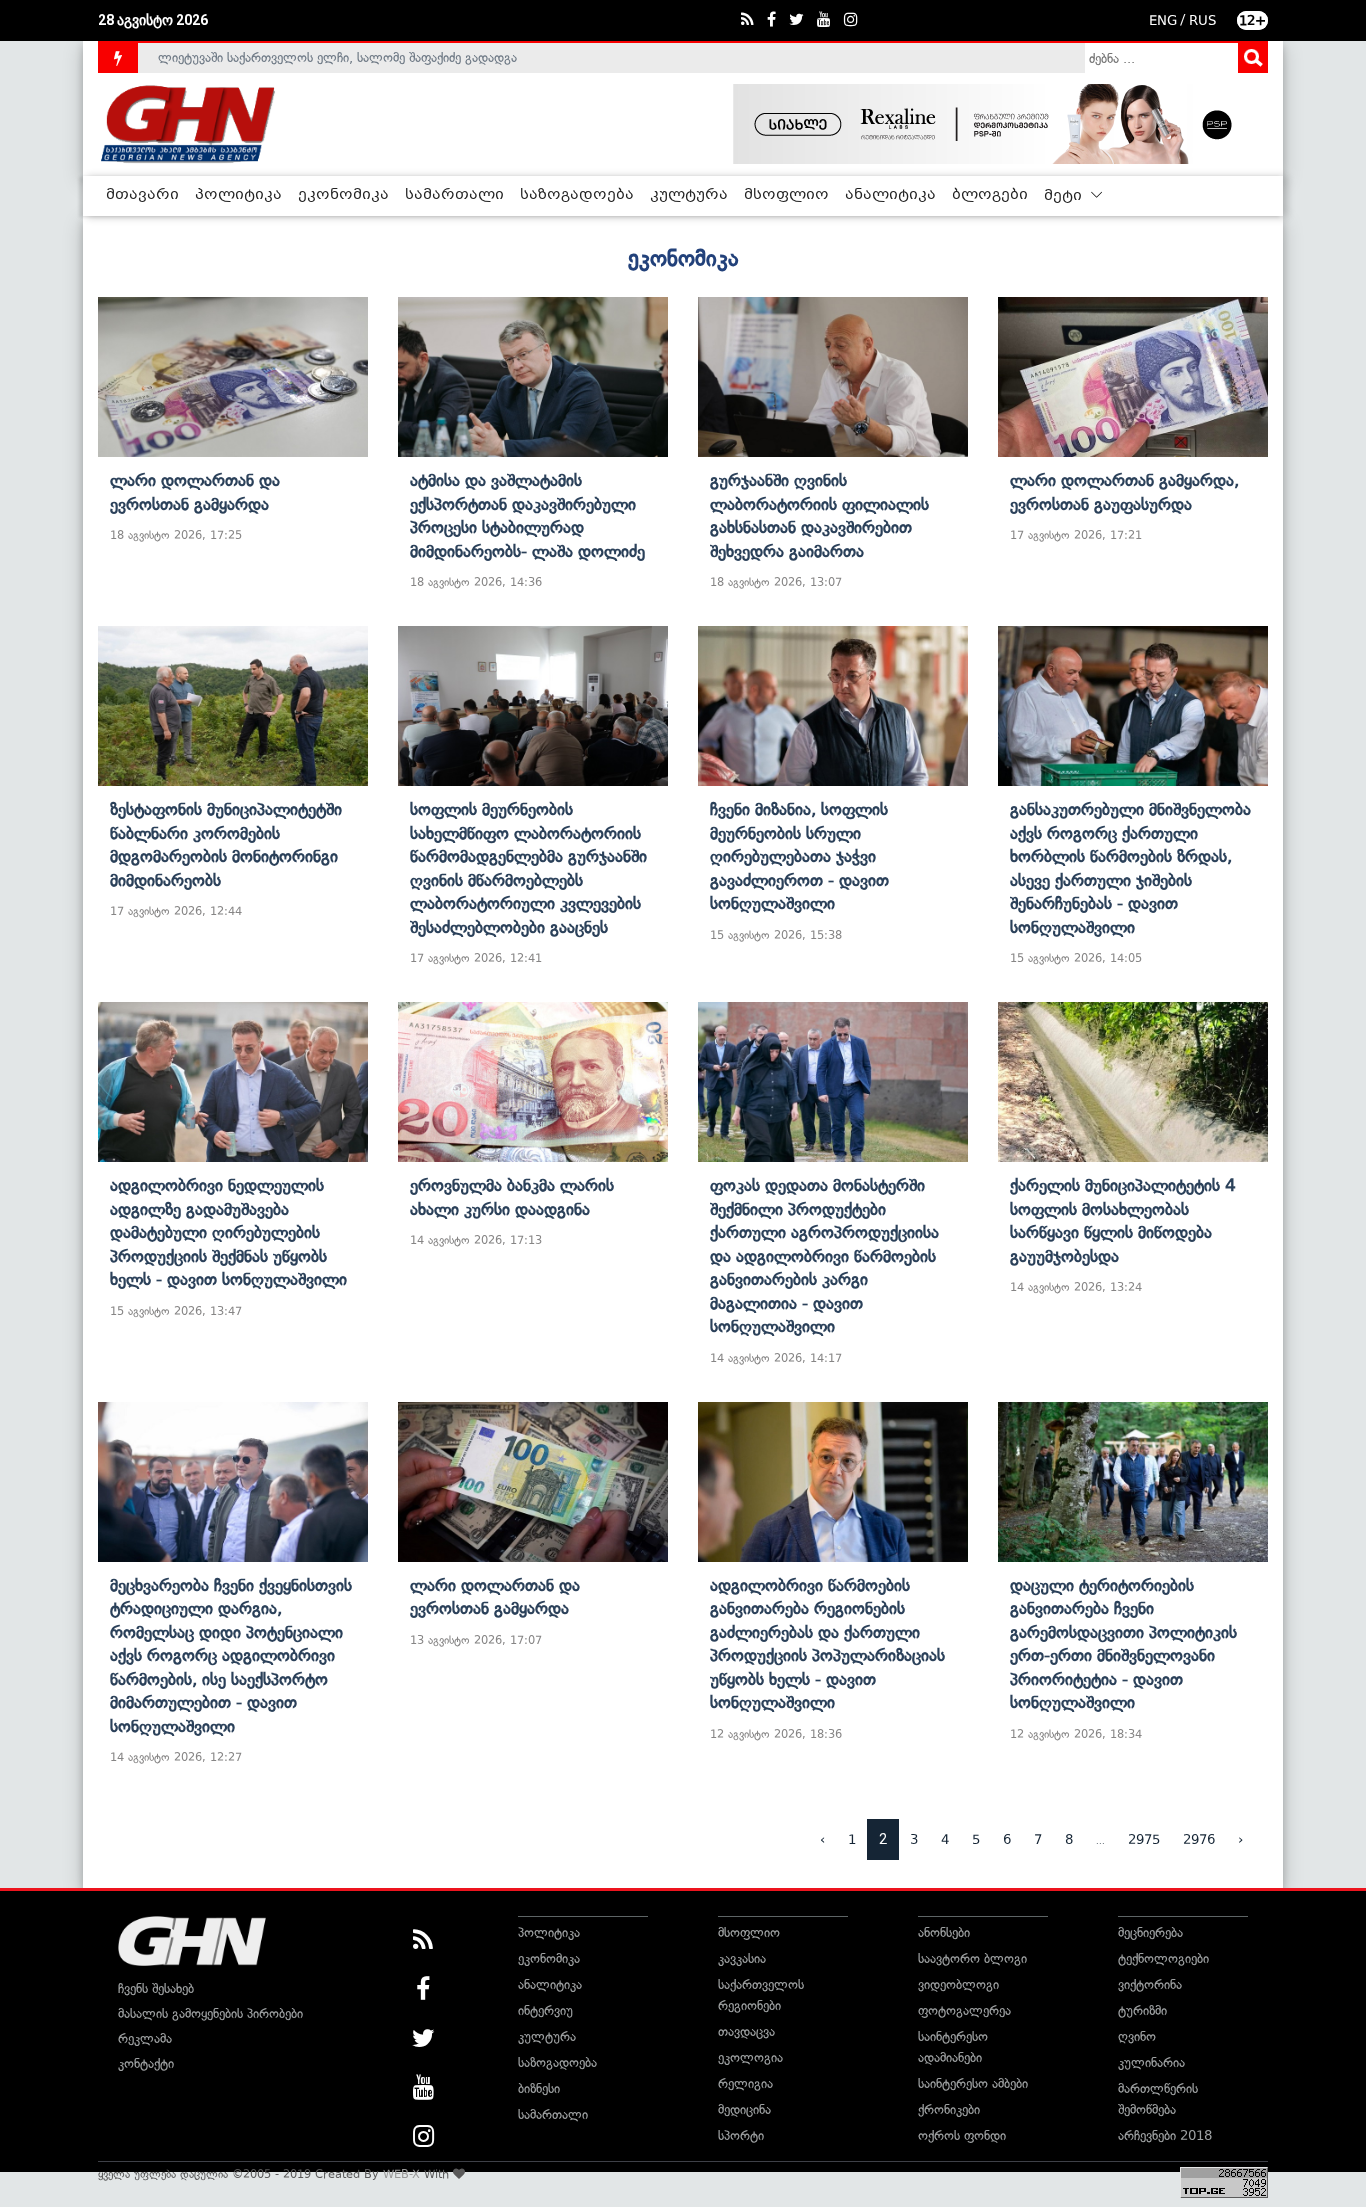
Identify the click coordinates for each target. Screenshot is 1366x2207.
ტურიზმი (1142, 2010)
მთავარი (142, 195)
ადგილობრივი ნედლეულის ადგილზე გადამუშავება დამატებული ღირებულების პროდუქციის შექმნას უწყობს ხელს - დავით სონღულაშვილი (228, 1232)
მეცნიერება (1150, 1932)
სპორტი (741, 2135)
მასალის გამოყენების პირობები (210, 2013)
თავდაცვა (746, 2031)
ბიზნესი (539, 2088)
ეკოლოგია (750, 2057)
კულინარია (1151, 2062)
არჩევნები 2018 (1165, 2135)
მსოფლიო (786, 195)
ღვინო (1137, 2036)
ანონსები (944, 1932)
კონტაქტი (146, 2063)
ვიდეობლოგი (958, 1984)
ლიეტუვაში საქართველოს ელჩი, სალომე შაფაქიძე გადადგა (337, 57)
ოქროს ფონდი (962, 2135)
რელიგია (745, 2083)
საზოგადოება (577, 195)
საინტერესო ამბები (973, 2083)
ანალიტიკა (890, 195)
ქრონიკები (949, 2109)
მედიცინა (744, 2109)
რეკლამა (145, 2038)
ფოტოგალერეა (964, 2010)
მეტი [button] (1065, 196)
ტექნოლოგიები (1163, 1958)
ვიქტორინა (1150, 1984)
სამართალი (454, 195)
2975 (1144, 1839)
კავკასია (742, 1958)
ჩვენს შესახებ (156, 1988)
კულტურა (689, 195)
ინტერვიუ (545, 2010)
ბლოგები (990, 195)
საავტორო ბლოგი (972, 1958)
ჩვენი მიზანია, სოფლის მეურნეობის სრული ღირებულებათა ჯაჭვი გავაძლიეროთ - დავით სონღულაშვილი (799, 856)
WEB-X (401, 2174)
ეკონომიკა (343, 195)
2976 (1199, 1839)
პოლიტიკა (238, 195)
